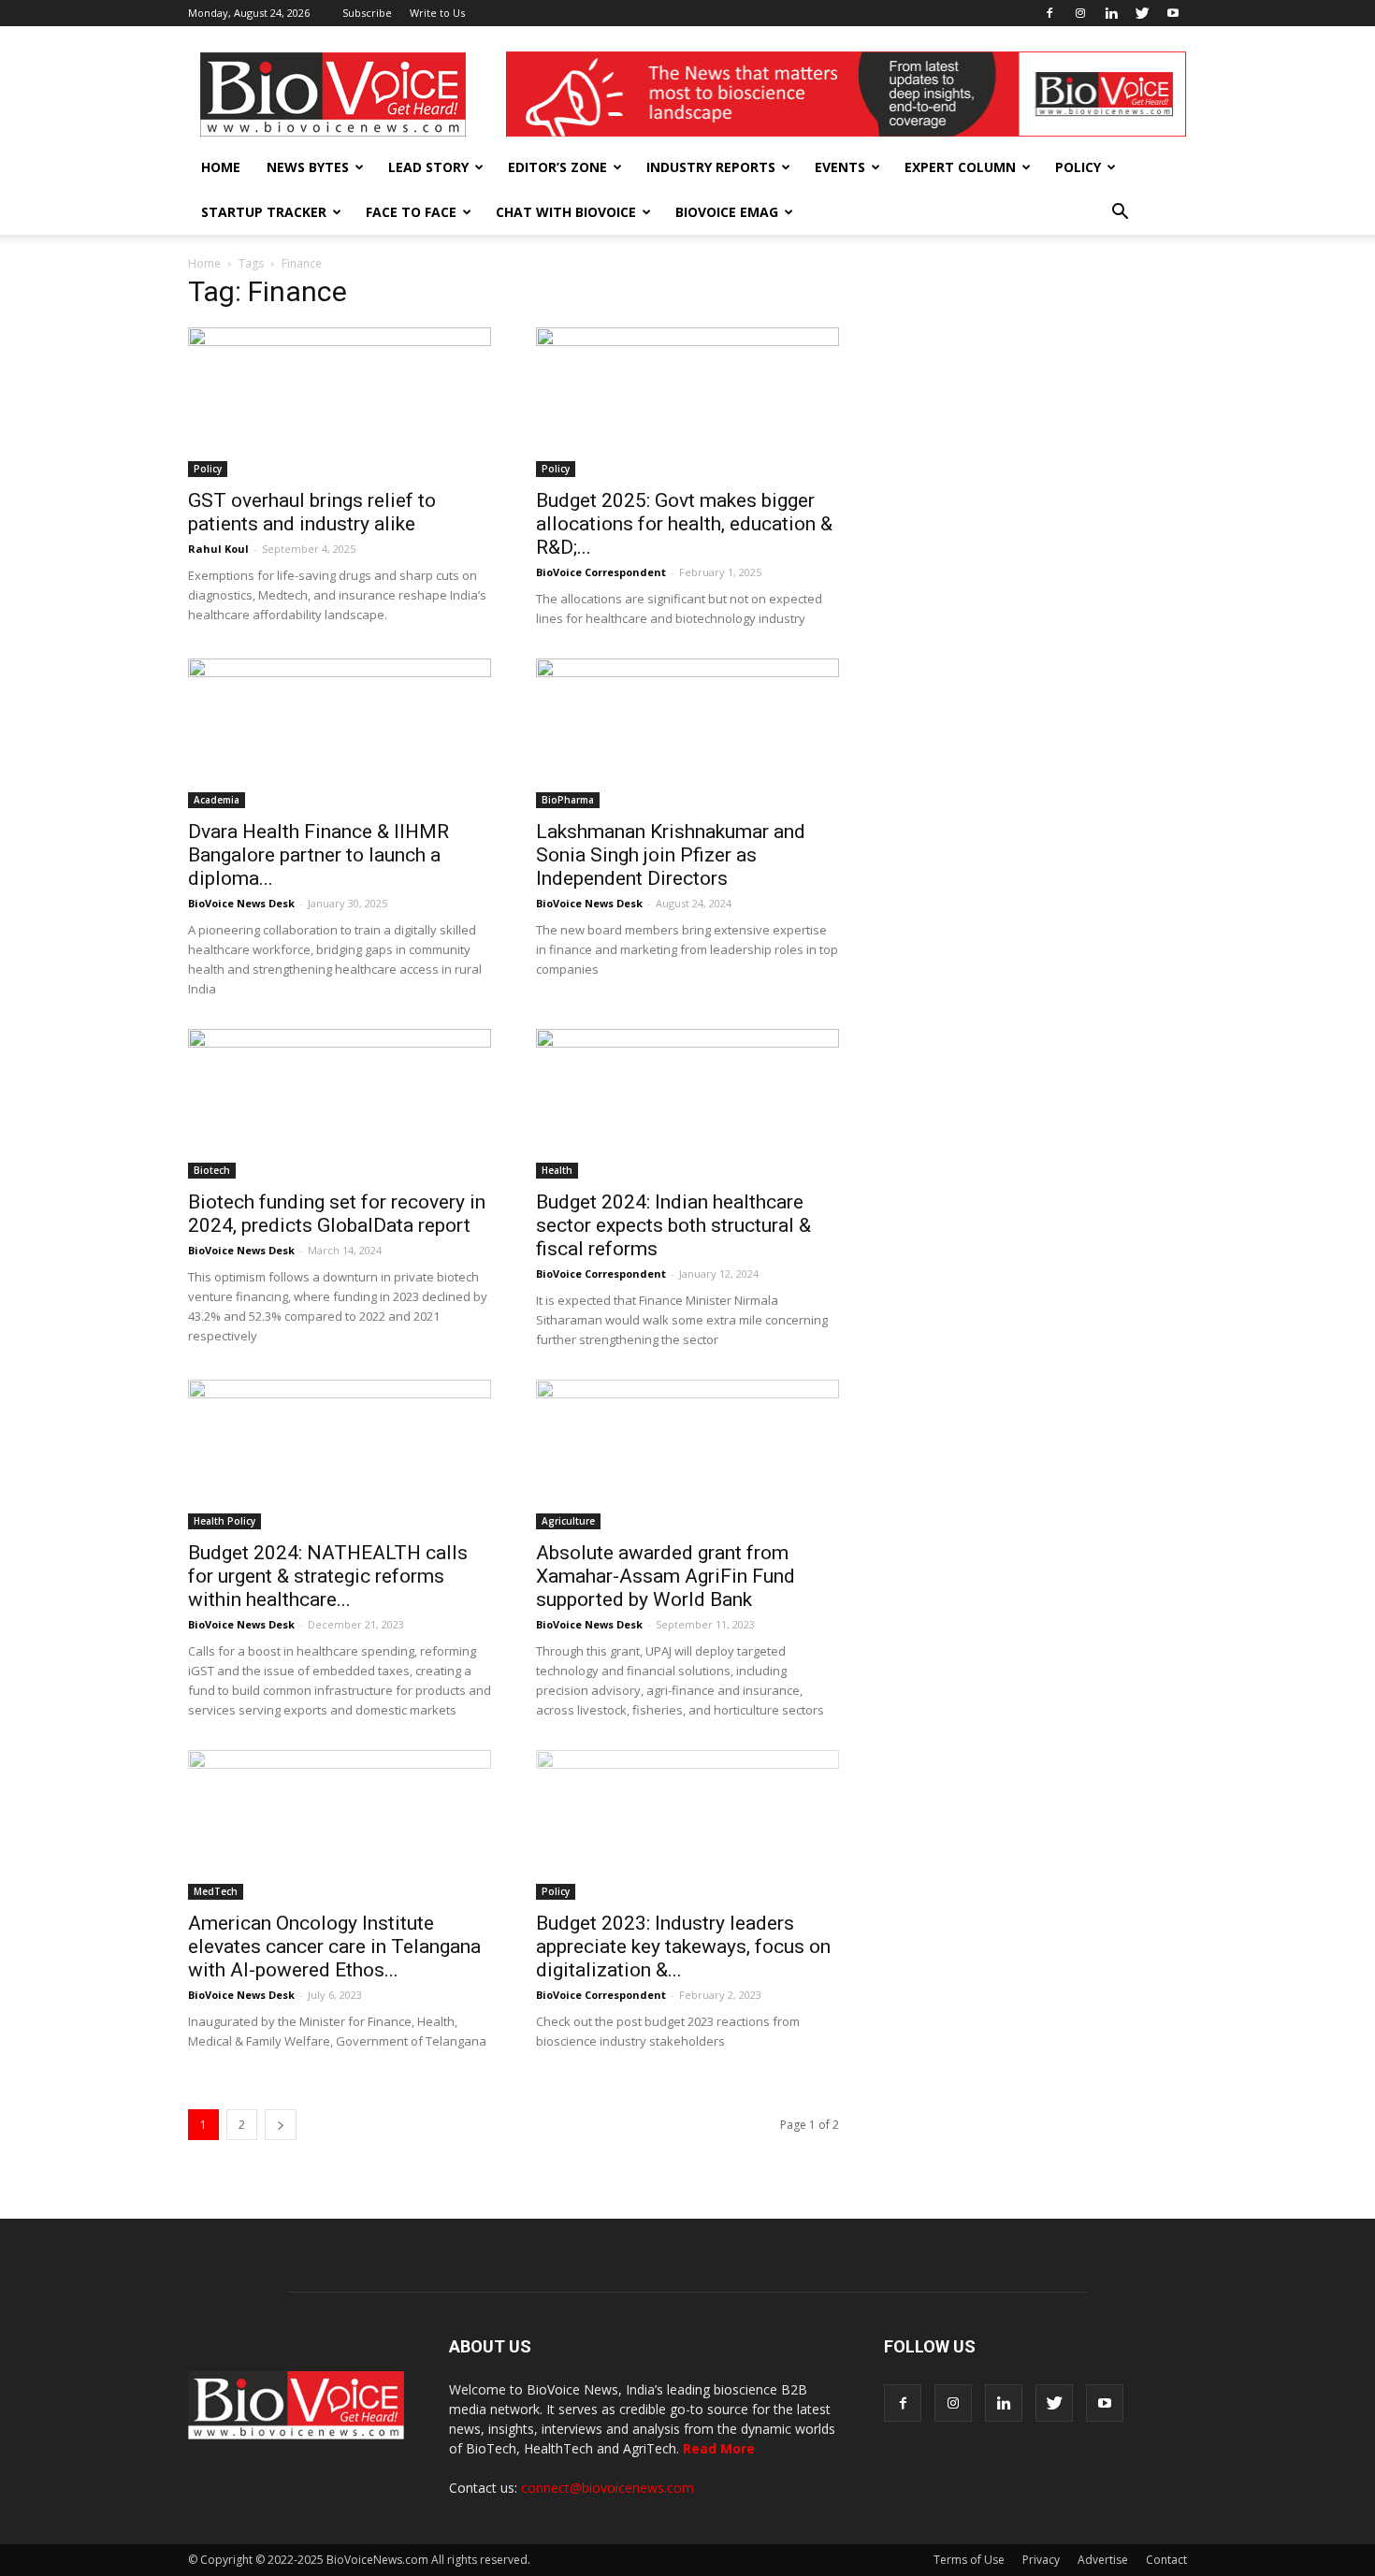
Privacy (1041, 2560)
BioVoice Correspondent (601, 572)
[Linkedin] (1111, 13)
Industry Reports (711, 167)
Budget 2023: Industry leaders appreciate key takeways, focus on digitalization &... (683, 1946)
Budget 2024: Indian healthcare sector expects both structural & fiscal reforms (673, 1225)
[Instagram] (1080, 13)
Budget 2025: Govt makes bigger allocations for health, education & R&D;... (684, 524)
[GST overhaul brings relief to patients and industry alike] (340, 402)
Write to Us (437, 13)
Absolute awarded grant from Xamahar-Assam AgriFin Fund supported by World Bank (666, 1576)
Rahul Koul (218, 549)
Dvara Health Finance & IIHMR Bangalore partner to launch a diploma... (318, 855)
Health (557, 1170)
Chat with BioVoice (566, 212)
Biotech (212, 1170)
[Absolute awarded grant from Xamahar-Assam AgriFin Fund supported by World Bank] (687, 1454)
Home (221, 167)
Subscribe (367, 13)
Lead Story (428, 167)
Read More (719, 2448)
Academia (217, 800)
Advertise (1103, 2560)
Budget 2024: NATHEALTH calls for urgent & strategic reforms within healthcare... (328, 1576)
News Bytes (308, 167)
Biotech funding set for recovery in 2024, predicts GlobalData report (337, 1214)
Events (840, 167)
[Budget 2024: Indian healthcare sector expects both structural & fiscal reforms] (687, 1104)
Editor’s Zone (557, 167)
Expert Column (960, 167)
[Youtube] (1173, 13)
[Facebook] (1049, 13)
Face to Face (411, 212)
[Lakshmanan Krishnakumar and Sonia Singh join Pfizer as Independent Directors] (687, 733)
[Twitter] (1142, 13)
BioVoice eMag (727, 212)
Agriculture (568, 1521)
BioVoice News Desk (241, 903)
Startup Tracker (264, 212)
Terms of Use (969, 2560)
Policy (1078, 167)
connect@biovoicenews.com (608, 2488)
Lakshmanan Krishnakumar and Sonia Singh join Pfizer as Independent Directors (671, 855)
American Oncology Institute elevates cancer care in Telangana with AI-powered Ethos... (334, 1946)
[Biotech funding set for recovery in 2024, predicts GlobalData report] (340, 1104)
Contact (1166, 2560)
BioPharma (568, 800)
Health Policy (224, 1521)
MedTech (216, 1891)
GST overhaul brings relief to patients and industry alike (312, 512)
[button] (1120, 212)
